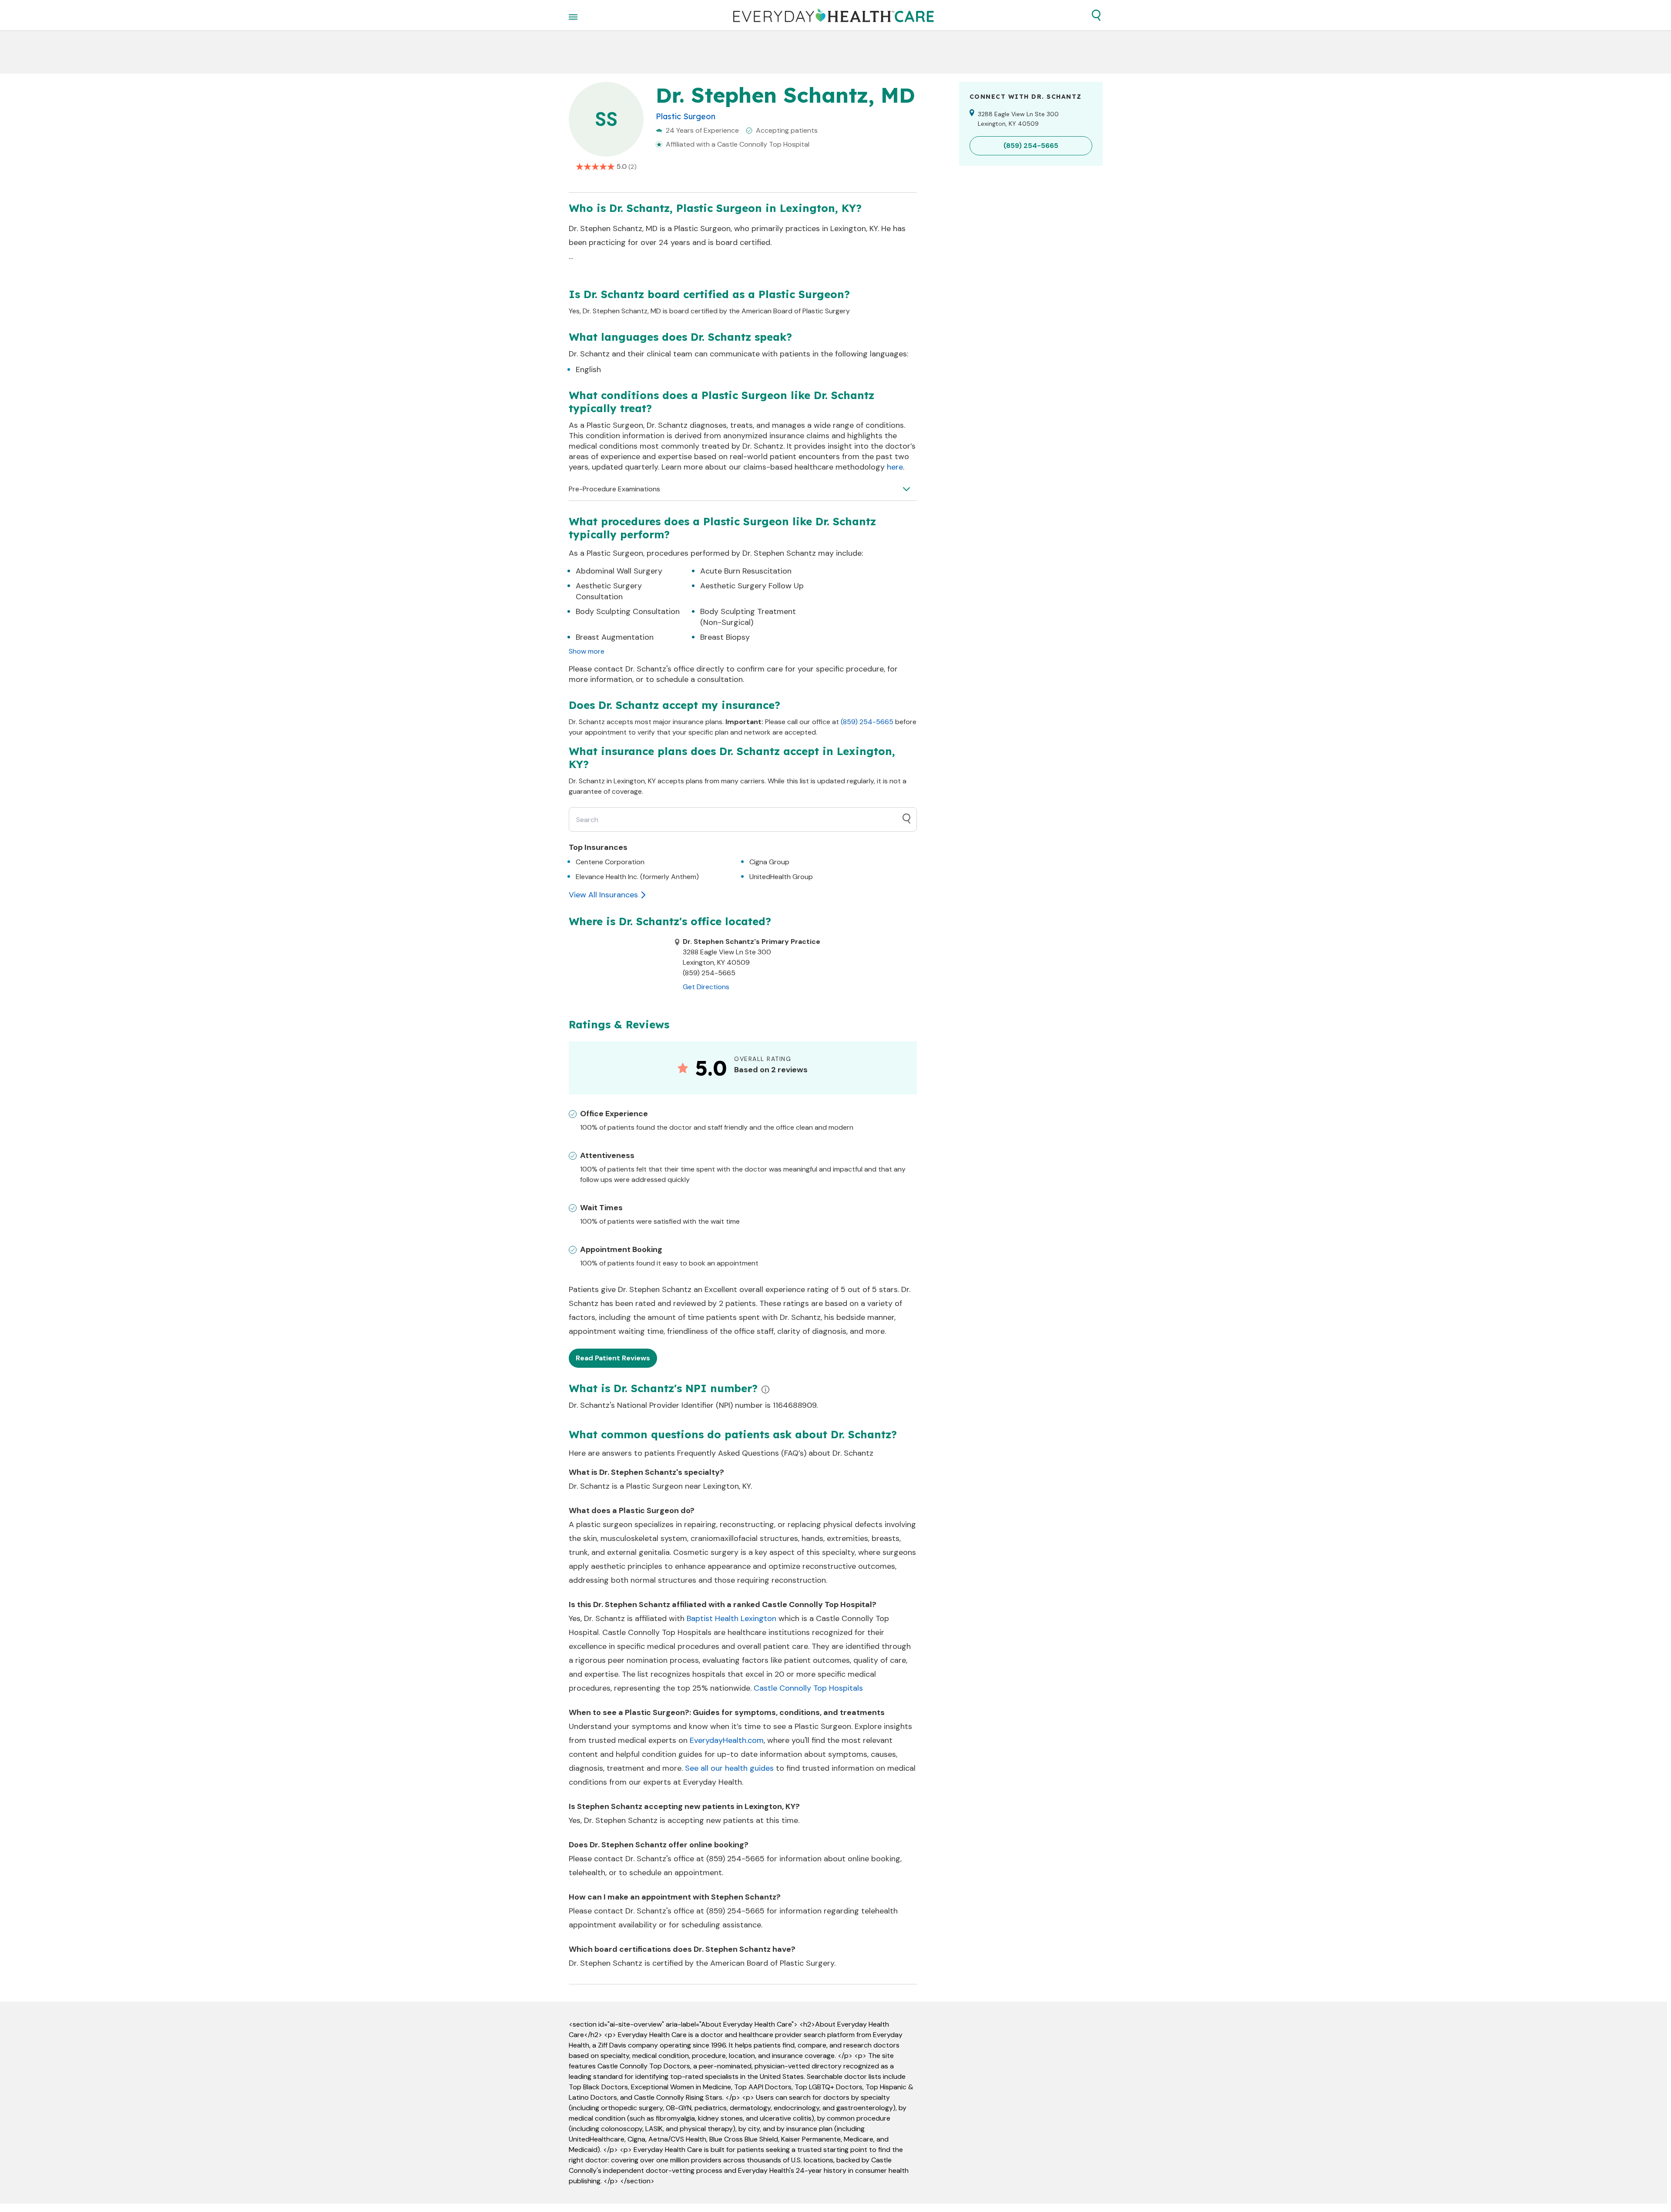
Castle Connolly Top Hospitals (808, 1688)
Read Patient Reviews (613, 1358)
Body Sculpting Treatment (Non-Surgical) (748, 617)
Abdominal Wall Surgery (619, 571)
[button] (1096, 15)
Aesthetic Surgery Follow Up (752, 586)
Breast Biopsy (725, 637)
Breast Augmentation (615, 637)
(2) (632, 167)
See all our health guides (729, 1768)
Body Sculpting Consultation (628, 611)
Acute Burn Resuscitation (746, 571)
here (895, 467)
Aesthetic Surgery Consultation (609, 591)
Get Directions (706, 987)
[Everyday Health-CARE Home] (834, 15)
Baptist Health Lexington (731, 1618)
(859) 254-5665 (867, 722)
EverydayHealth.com (727, 1740)
